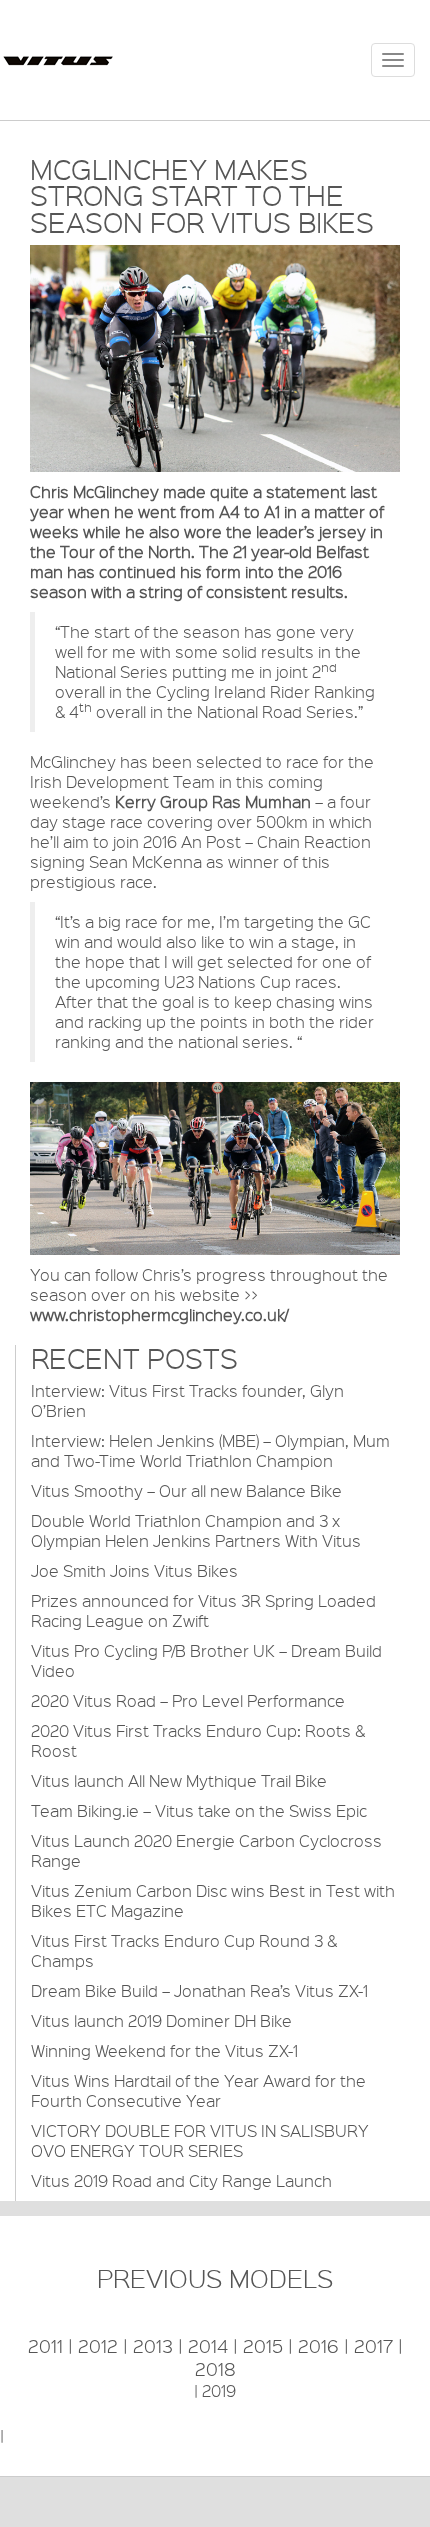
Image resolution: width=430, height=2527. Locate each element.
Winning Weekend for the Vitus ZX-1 (164, 2050)
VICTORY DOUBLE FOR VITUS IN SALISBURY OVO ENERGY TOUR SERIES (200, 2140)
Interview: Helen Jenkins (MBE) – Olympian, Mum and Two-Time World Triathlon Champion (210, 1450)
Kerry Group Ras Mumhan (213, 801)
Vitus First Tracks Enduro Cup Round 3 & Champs (184, 1950)
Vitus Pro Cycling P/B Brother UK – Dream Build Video (206, 1660)
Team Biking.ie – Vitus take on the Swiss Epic (199, 1810)
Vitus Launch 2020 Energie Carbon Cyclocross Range (206, 1850)
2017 (373, 2346)
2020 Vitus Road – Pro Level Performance (188, 1700)
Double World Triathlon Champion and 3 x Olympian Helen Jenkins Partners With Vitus (196, 1530)
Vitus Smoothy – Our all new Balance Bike (186, 1490)
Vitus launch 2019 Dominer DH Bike (161, 2020)
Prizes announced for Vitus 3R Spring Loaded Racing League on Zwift (203, 1610)
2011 (45, 2346)
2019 (219, 2390)
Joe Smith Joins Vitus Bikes (134, 1570)
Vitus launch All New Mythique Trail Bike (179, 1780)
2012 (98, 2346)
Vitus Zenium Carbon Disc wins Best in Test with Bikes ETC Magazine (213, 1900)
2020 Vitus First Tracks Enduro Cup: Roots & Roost (198, 1740)
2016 (318, 2346)
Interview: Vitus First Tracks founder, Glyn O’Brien (187, 1400)
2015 (263, 2346)
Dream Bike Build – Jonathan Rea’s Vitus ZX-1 (199, 1990)
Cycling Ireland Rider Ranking (265, 691)
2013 (153, 2346)
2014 (208, 2346)
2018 (215, 2369)
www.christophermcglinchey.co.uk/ (159, 1314)
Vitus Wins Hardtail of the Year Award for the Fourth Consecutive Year (198, 2090)
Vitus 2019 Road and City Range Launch (181, 2180)
